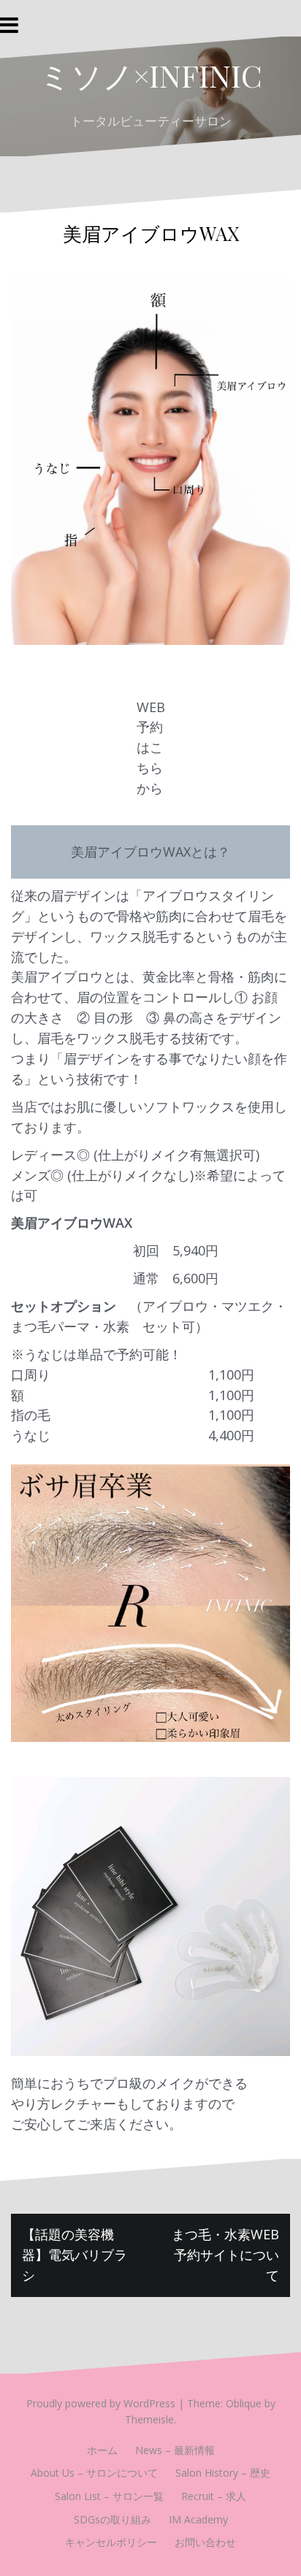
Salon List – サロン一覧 (109, 2496)
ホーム (102, 2450)
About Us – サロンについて (94, 2473)
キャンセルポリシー (111, 2542)
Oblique (244, 2403)
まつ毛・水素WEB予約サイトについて (225, 2255)
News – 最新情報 (175, 2450)
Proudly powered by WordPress (101, 2403)
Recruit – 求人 (214, 2496)
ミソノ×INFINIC (151, 75)
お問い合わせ (205, 2542)
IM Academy (198, 2519)
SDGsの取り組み (113, 2519)
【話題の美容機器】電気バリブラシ (75, 2255)
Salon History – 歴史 (223, 2473)
